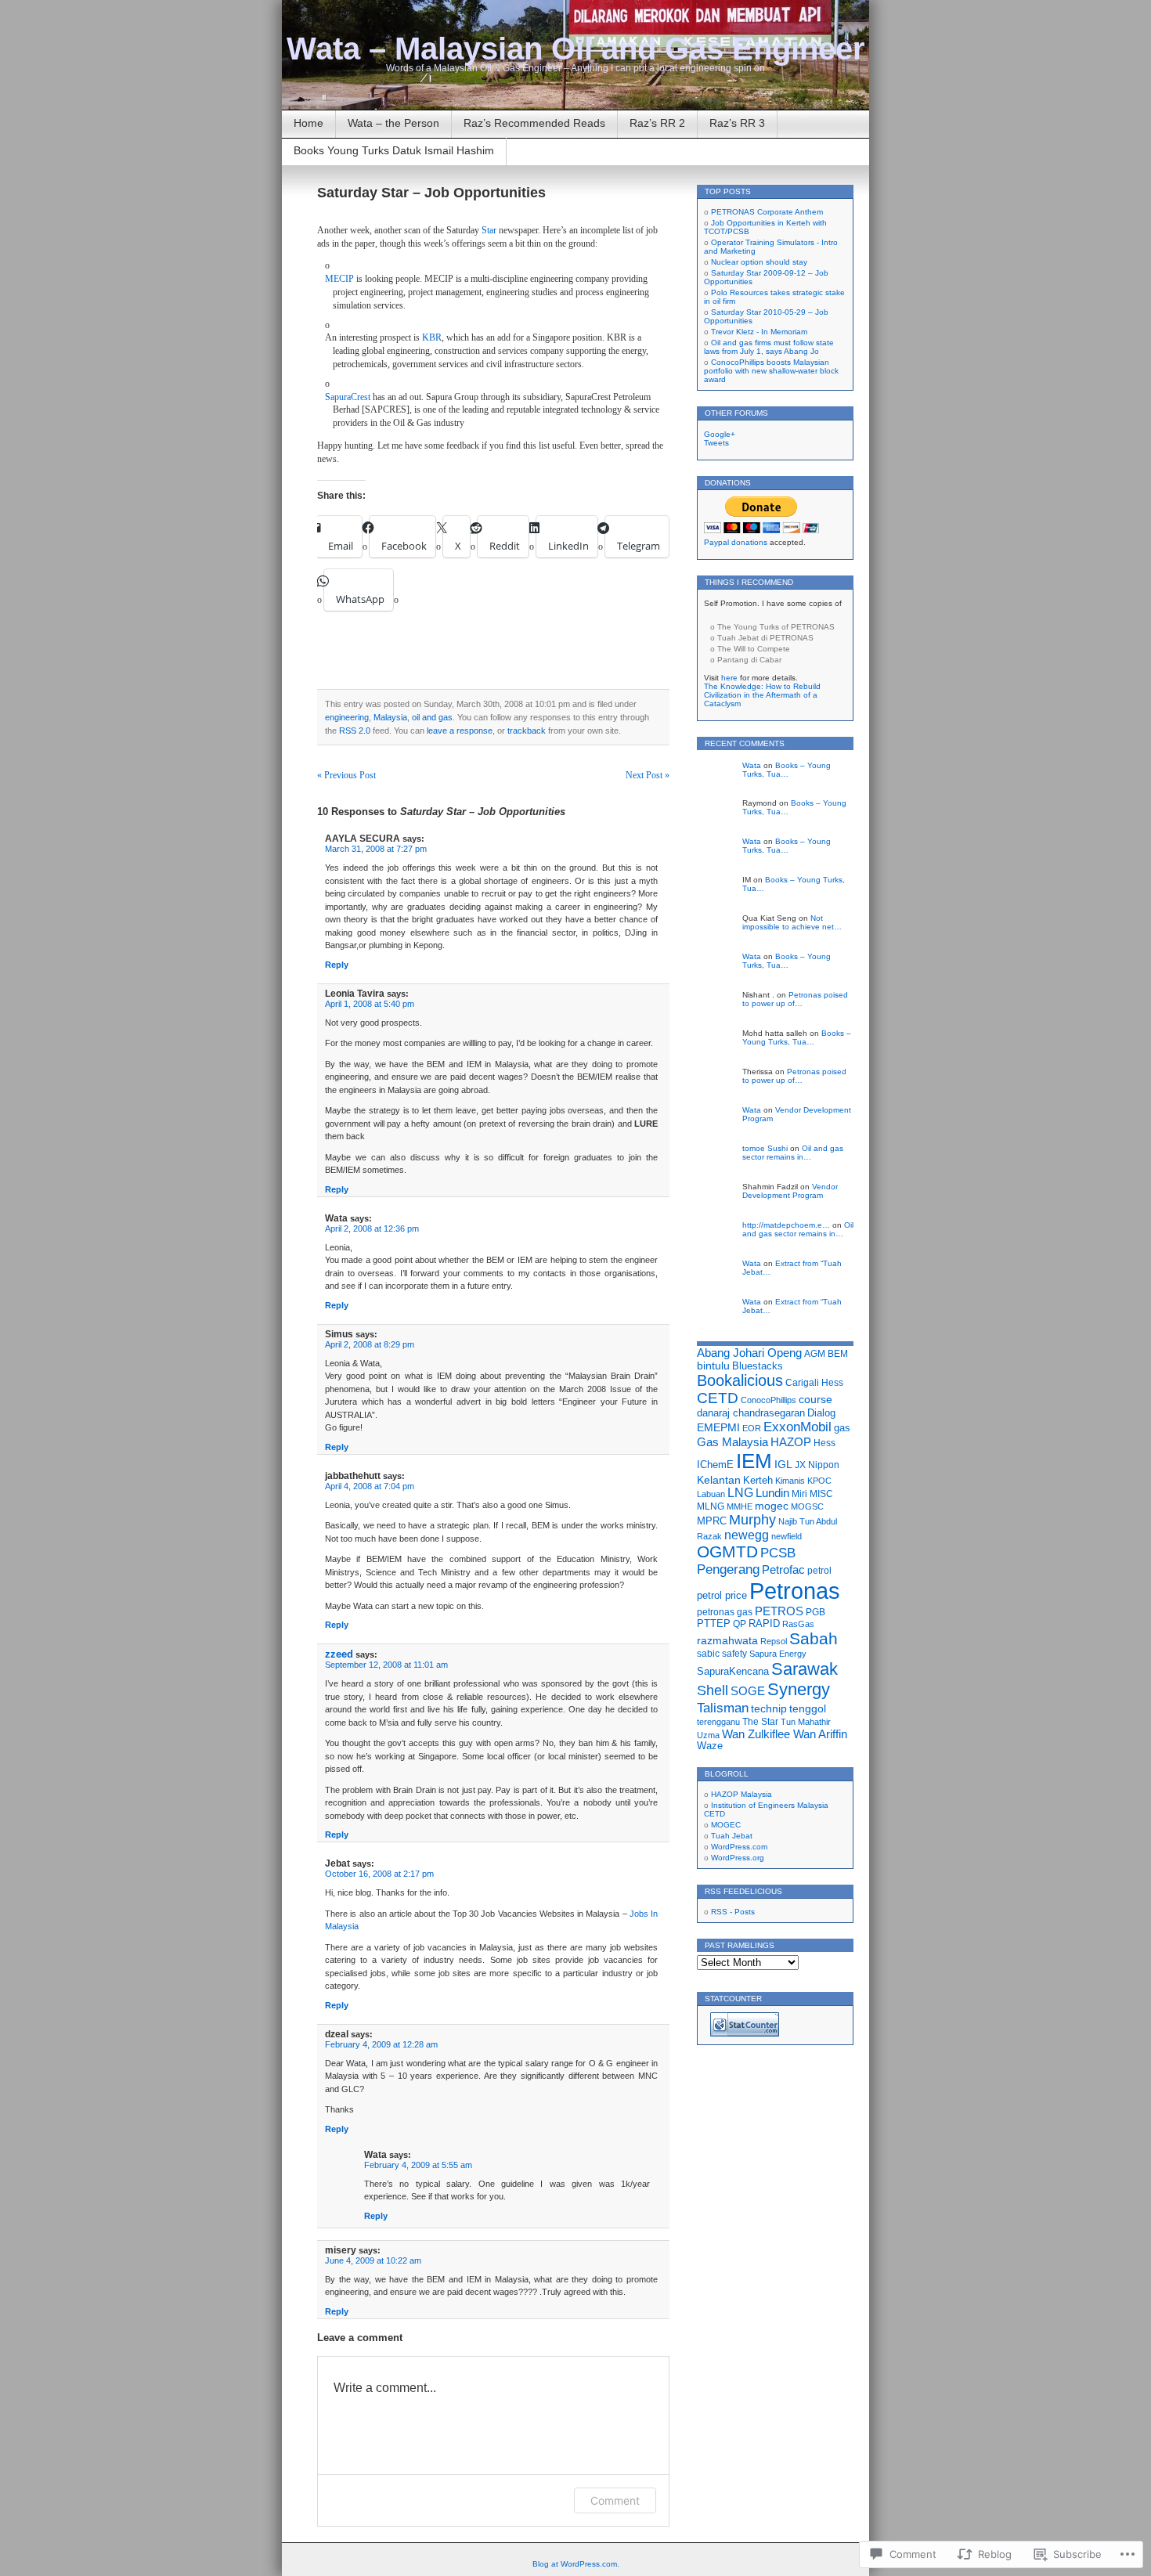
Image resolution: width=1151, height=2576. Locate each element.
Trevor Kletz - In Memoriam (759, 332)
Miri (799, 1494)
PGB (815, 1612)
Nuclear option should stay (759, 262)
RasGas (798, 1624)
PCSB (778, 1553)
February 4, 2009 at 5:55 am (418, 2165)
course (815, 1399)
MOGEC (726, 1825)
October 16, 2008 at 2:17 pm (379, 1874)
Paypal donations (736, 542)
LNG (740, 1493)
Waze (710, 1746)
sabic (708, 1654)
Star (489, 230)
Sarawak (805, 1669)
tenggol (808, 1708)
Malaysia (390, 717)
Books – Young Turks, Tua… (787, 770)
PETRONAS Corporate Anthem (767, 212)
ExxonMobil (797, 1427)
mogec (772, 1506)
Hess (824, 1443)
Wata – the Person (393, 123)
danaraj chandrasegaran (751, 1413)
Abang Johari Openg (749, 1353)
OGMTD (727, 1551)
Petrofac (783, 1570)
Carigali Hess (814, 1383)
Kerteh (758, 1480)
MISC (821, 1494)
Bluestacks (758, 1366)
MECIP (339, 279)
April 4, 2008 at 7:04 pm (370, 1486)
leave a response (460, 731)
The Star (760, 1722)
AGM (815, 1354)
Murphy (752, 1520)
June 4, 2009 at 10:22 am (373, 2260)
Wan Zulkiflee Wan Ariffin (785, 1734)
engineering (347, 717)
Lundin (772, 1493)
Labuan (711, 1494)
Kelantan (719, 1480)
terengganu (718, 1722)
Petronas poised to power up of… (795, 999)
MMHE (740, 1506)
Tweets (716, 443)
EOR (752, 1428)
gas (842, 1428)
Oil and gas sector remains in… (793, 1153)
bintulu (713, 1366)
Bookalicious (740, 1380)
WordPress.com (739, 1847)
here (729, 678)
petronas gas (725, 1612)
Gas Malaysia (732, 1442)
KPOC (819, 1481)
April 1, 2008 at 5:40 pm (370, 1004)
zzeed (339, 1654)
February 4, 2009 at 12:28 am (381, 2044)
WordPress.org (738, 1858)
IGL (783, 1464)
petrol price (722, 1595)
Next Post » (648, 775)
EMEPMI (718, 1428)
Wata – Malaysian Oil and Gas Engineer (576, 49)
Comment (615, 2500)
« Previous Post (346, 775)
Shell (713, 1690)
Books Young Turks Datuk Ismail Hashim (394, 150)
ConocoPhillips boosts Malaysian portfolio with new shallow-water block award (771, 371)
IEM (754, 1461)
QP (740, 1624)
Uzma (708, 1735)
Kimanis (790, 1481)
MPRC (712, 1521)
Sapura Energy (778, 1654)
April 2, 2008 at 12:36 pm (372, 1228)
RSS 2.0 (355, 731)
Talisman (723, 1708)
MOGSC (807, 1506)
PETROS (779, 1611)
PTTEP (714, 1624)
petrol (819, 1571)
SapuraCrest (348, 397)
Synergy (799, 1689)
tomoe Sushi (765, 1148)
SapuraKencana (733, 1671)
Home (308, 123)
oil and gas (432, 717)
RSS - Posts (733, 1912)
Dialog (821, 1413)
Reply (337, 965)
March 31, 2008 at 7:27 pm (376, 849)
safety (734, 1653)
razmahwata (727, 1640)
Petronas (795, 1591)
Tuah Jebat (732, 1836)
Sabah (814, 1638)
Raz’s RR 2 (657, 123)
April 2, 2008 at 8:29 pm (370, 1344)
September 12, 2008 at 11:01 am (386, 1665)
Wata (752, 765)
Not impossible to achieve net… (792, 922)
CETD (718, 1398)
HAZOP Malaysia (741, 1794)
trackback (527, 731)
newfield (787, 1536)
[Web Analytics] (745, 2034)
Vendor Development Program (790, 1191)
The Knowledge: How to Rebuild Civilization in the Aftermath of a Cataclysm (762, 695)
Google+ (720, 434)
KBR (432, 337)
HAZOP (791, 1442)
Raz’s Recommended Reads (534, 123)
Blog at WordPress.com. (576, 2564)
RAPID (764, 1624)
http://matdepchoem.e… (786, 1225)
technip (769, 1708)
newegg (747, 1535)
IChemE (715, 1465)
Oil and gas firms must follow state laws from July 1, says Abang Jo (769, 347)
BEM (838, 1354)
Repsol (774, 1641)
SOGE (748, 1691)
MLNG (711, 1506)
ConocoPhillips (769, 1400)
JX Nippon (817, 1465)
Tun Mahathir (806, 1722)
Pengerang (728, 1569)
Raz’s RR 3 (737, 123)
